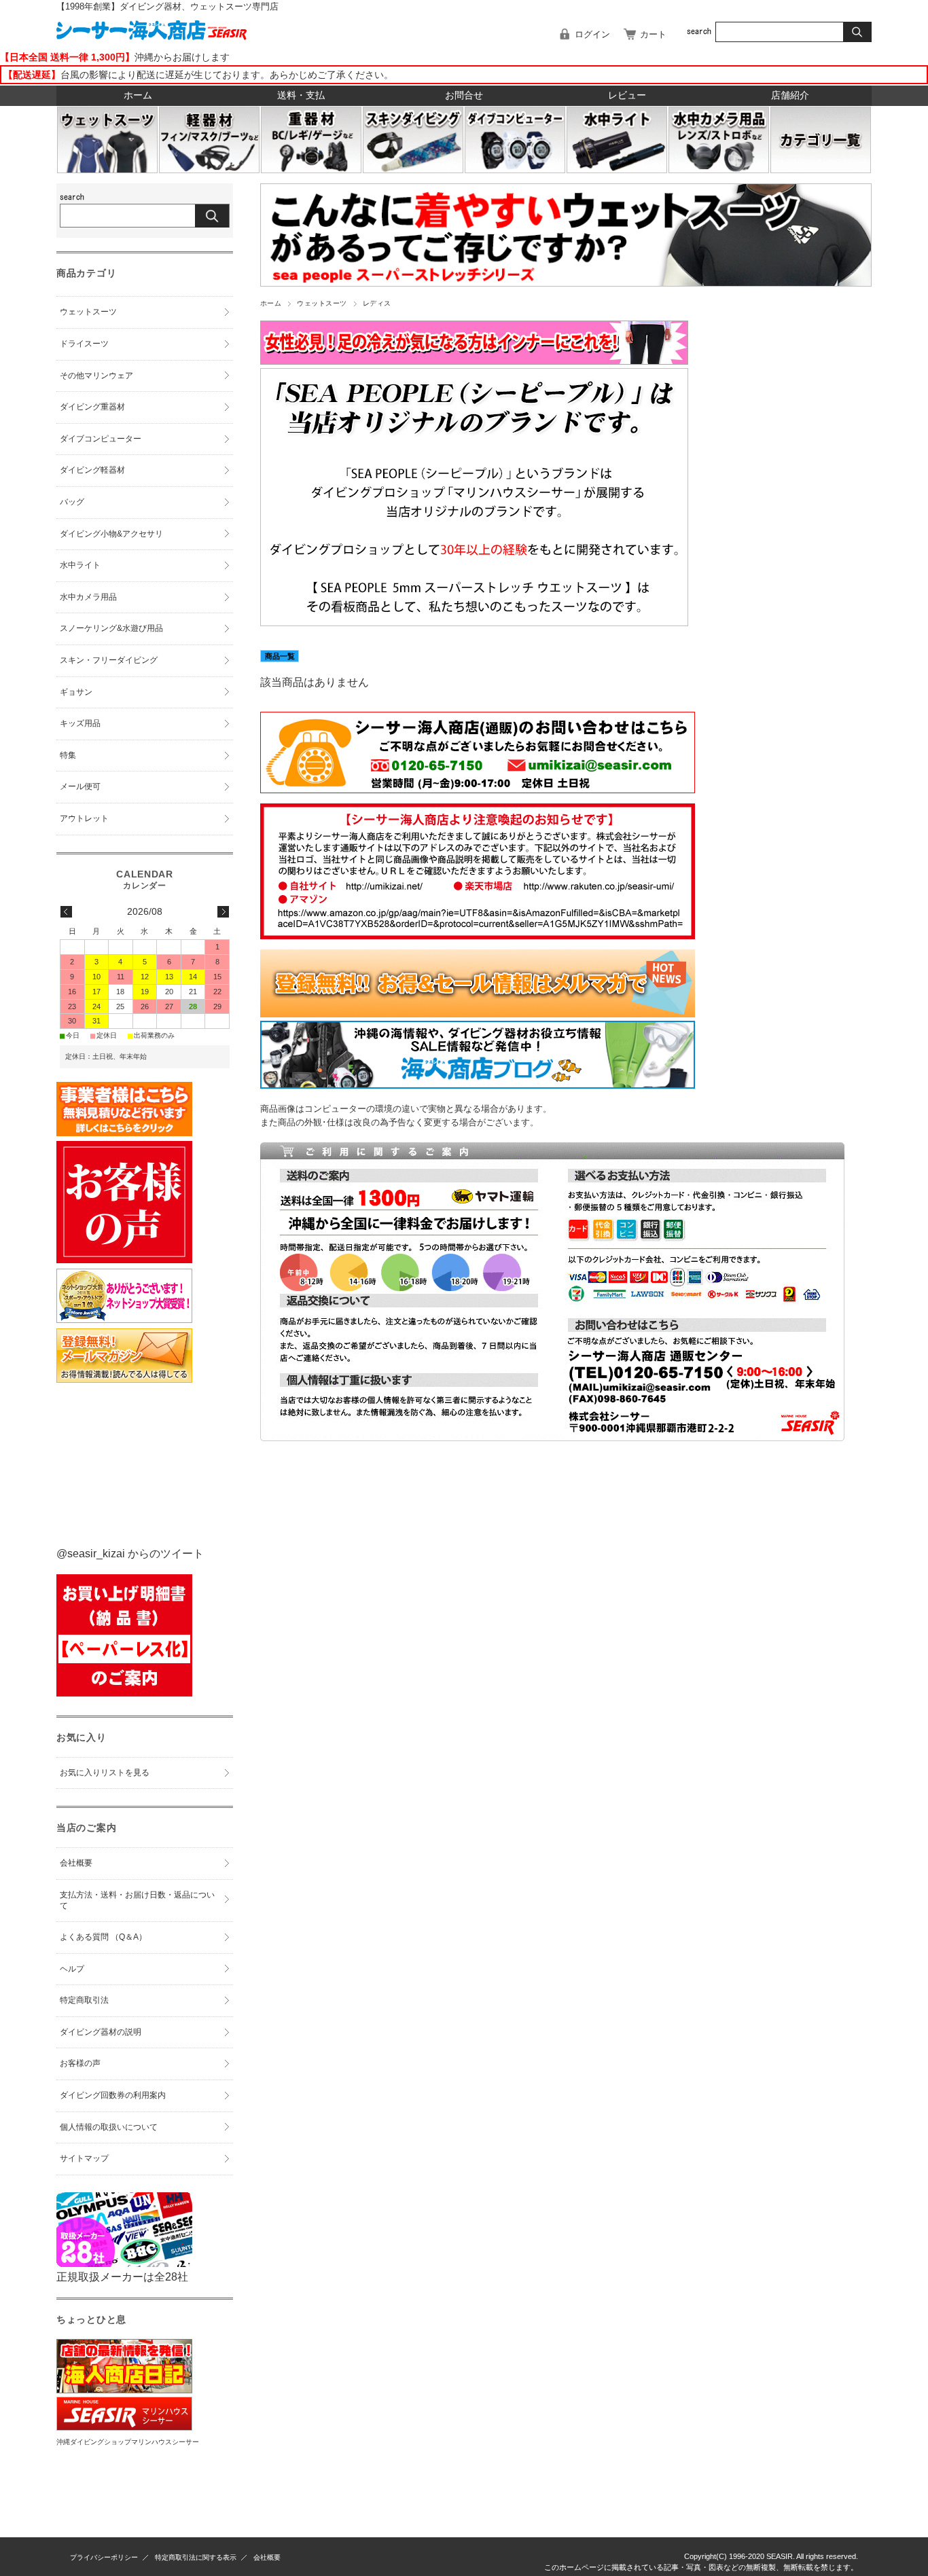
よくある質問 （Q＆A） (103, 1937)
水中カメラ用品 (88, 597)
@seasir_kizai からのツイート (130, 1554)
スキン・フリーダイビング (109, 660)
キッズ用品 (80, 723)
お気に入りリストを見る (105, 1773)
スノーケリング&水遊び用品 (111, 628)
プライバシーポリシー (104, 2557)
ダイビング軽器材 (92, 470)
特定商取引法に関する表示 (196, 2557)
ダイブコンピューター (101, 439)
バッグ (72, 502)
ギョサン (76, 692)
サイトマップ (84, 2158)
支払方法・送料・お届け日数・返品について (137, 1900)
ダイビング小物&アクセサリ (111, 534)
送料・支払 (301, 95)
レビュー (627, 95)
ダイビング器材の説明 (101, 2032)
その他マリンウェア (96, 376)
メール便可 (80, 786)
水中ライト (80, 565)
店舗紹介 (790, 95)
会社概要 (76, 1863)
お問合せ (464, 95)
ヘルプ (72, 1969)
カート (653, 34)
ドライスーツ (84, 344)
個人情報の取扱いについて (109, 2127)
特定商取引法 (84, 2000)
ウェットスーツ (322, 303)
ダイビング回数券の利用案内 (113, 2095)
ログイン (592, 34)
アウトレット (84, 818)
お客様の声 (80, 2063)
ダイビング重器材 (92, 407)
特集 (68, 755)
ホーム (138, 95)
